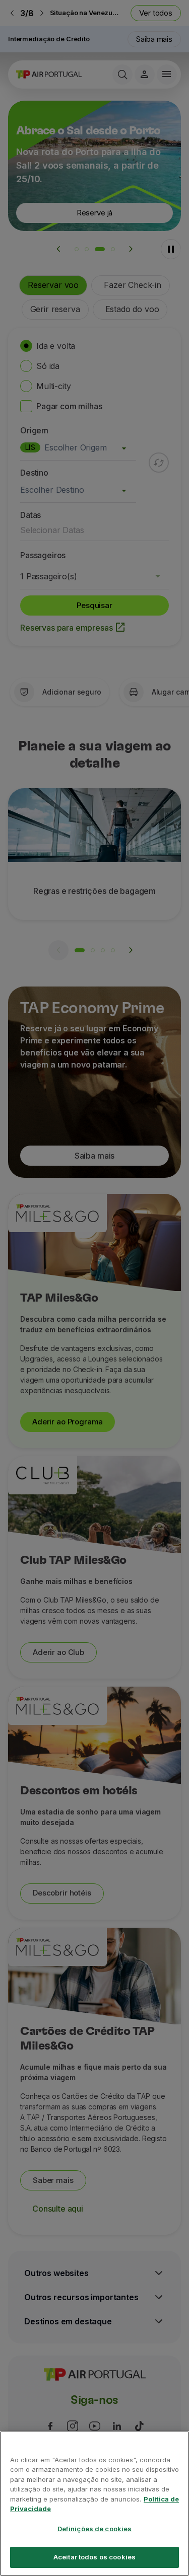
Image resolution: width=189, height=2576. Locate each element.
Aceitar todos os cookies (94, 2557)
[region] (94, 2504)
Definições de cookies (95, 2529)
